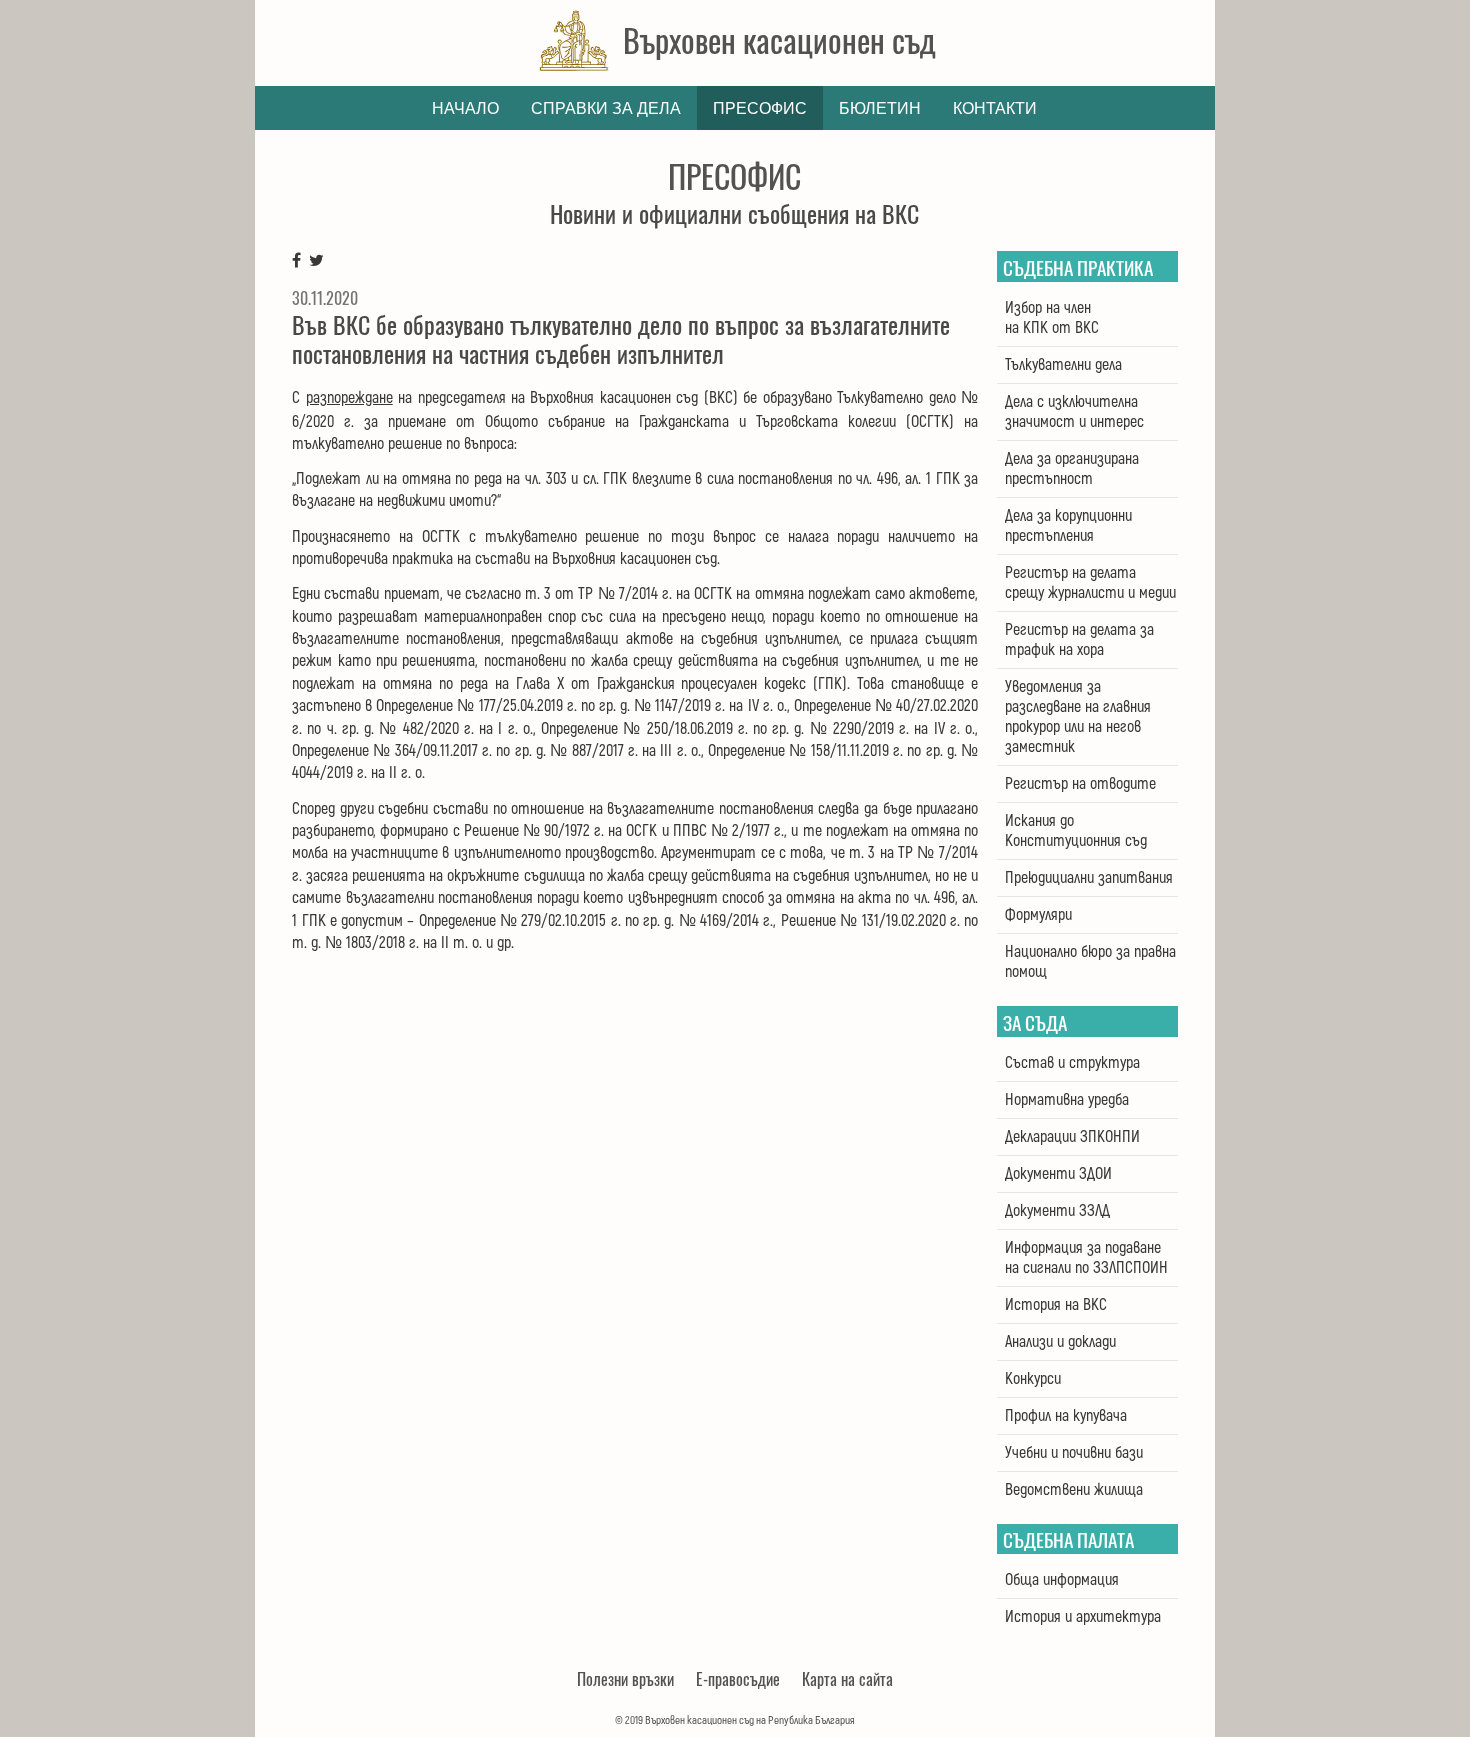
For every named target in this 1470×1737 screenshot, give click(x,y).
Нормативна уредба (1067, 1100)
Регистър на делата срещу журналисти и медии (1090, 583)
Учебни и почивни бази (1074, 1453)
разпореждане (349, 398)
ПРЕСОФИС (760, 108)
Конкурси (1033, 1379)
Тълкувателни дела (1063, 365)
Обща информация (1062, 1580)
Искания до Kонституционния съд (1076, 831)
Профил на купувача (1066, 1416)
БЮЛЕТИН (880, 108)
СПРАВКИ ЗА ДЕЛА (606, 108)
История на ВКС (1056, 1305)
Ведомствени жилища (1074, 1490)
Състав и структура (1072, 1063)
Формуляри (1038, 915)
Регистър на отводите (1080, 784)
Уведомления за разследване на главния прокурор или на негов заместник (1078, 717)
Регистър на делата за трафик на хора (1079, 640)
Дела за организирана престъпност (1072, 469)
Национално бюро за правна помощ (1090, 962)
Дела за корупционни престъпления (1068, 526)
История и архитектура (1083, 1617)
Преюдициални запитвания (1089, 878)
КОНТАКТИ (995, 108)
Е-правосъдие (738, 1679)
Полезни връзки (625, 1679)
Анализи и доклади (1060, 1342)
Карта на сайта (847, 1679)
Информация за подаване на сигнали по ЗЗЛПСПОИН (1086, 1258)
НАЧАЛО (465, 108)
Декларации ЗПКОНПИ (1072, 1137)
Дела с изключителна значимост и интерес (1074, 412)
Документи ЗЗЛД (1057, 1211)
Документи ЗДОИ (1058, 1174)
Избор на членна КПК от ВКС (1052, 318)
